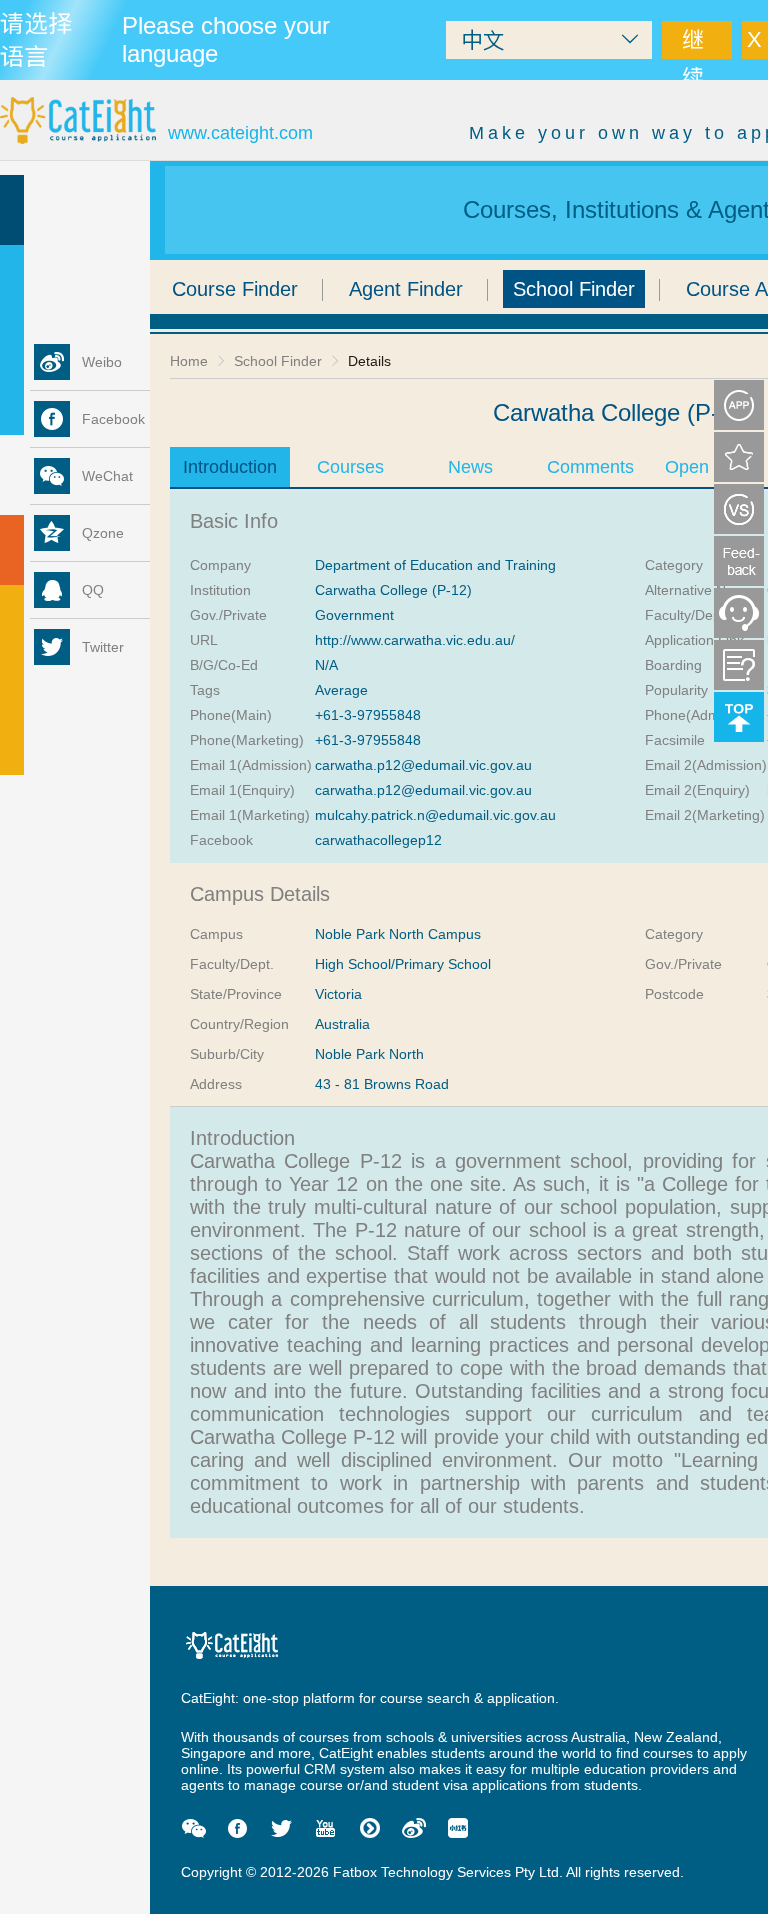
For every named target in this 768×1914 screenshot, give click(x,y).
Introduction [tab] (230, 467)
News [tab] (470, 467)
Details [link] (369, 361)
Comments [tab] (590, 467)
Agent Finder (406, 289)
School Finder (574, 289)
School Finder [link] (278, 361)
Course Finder (235, 289)
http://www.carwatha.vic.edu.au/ (415, 640)
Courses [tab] (350, 467)
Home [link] (189, 361)
